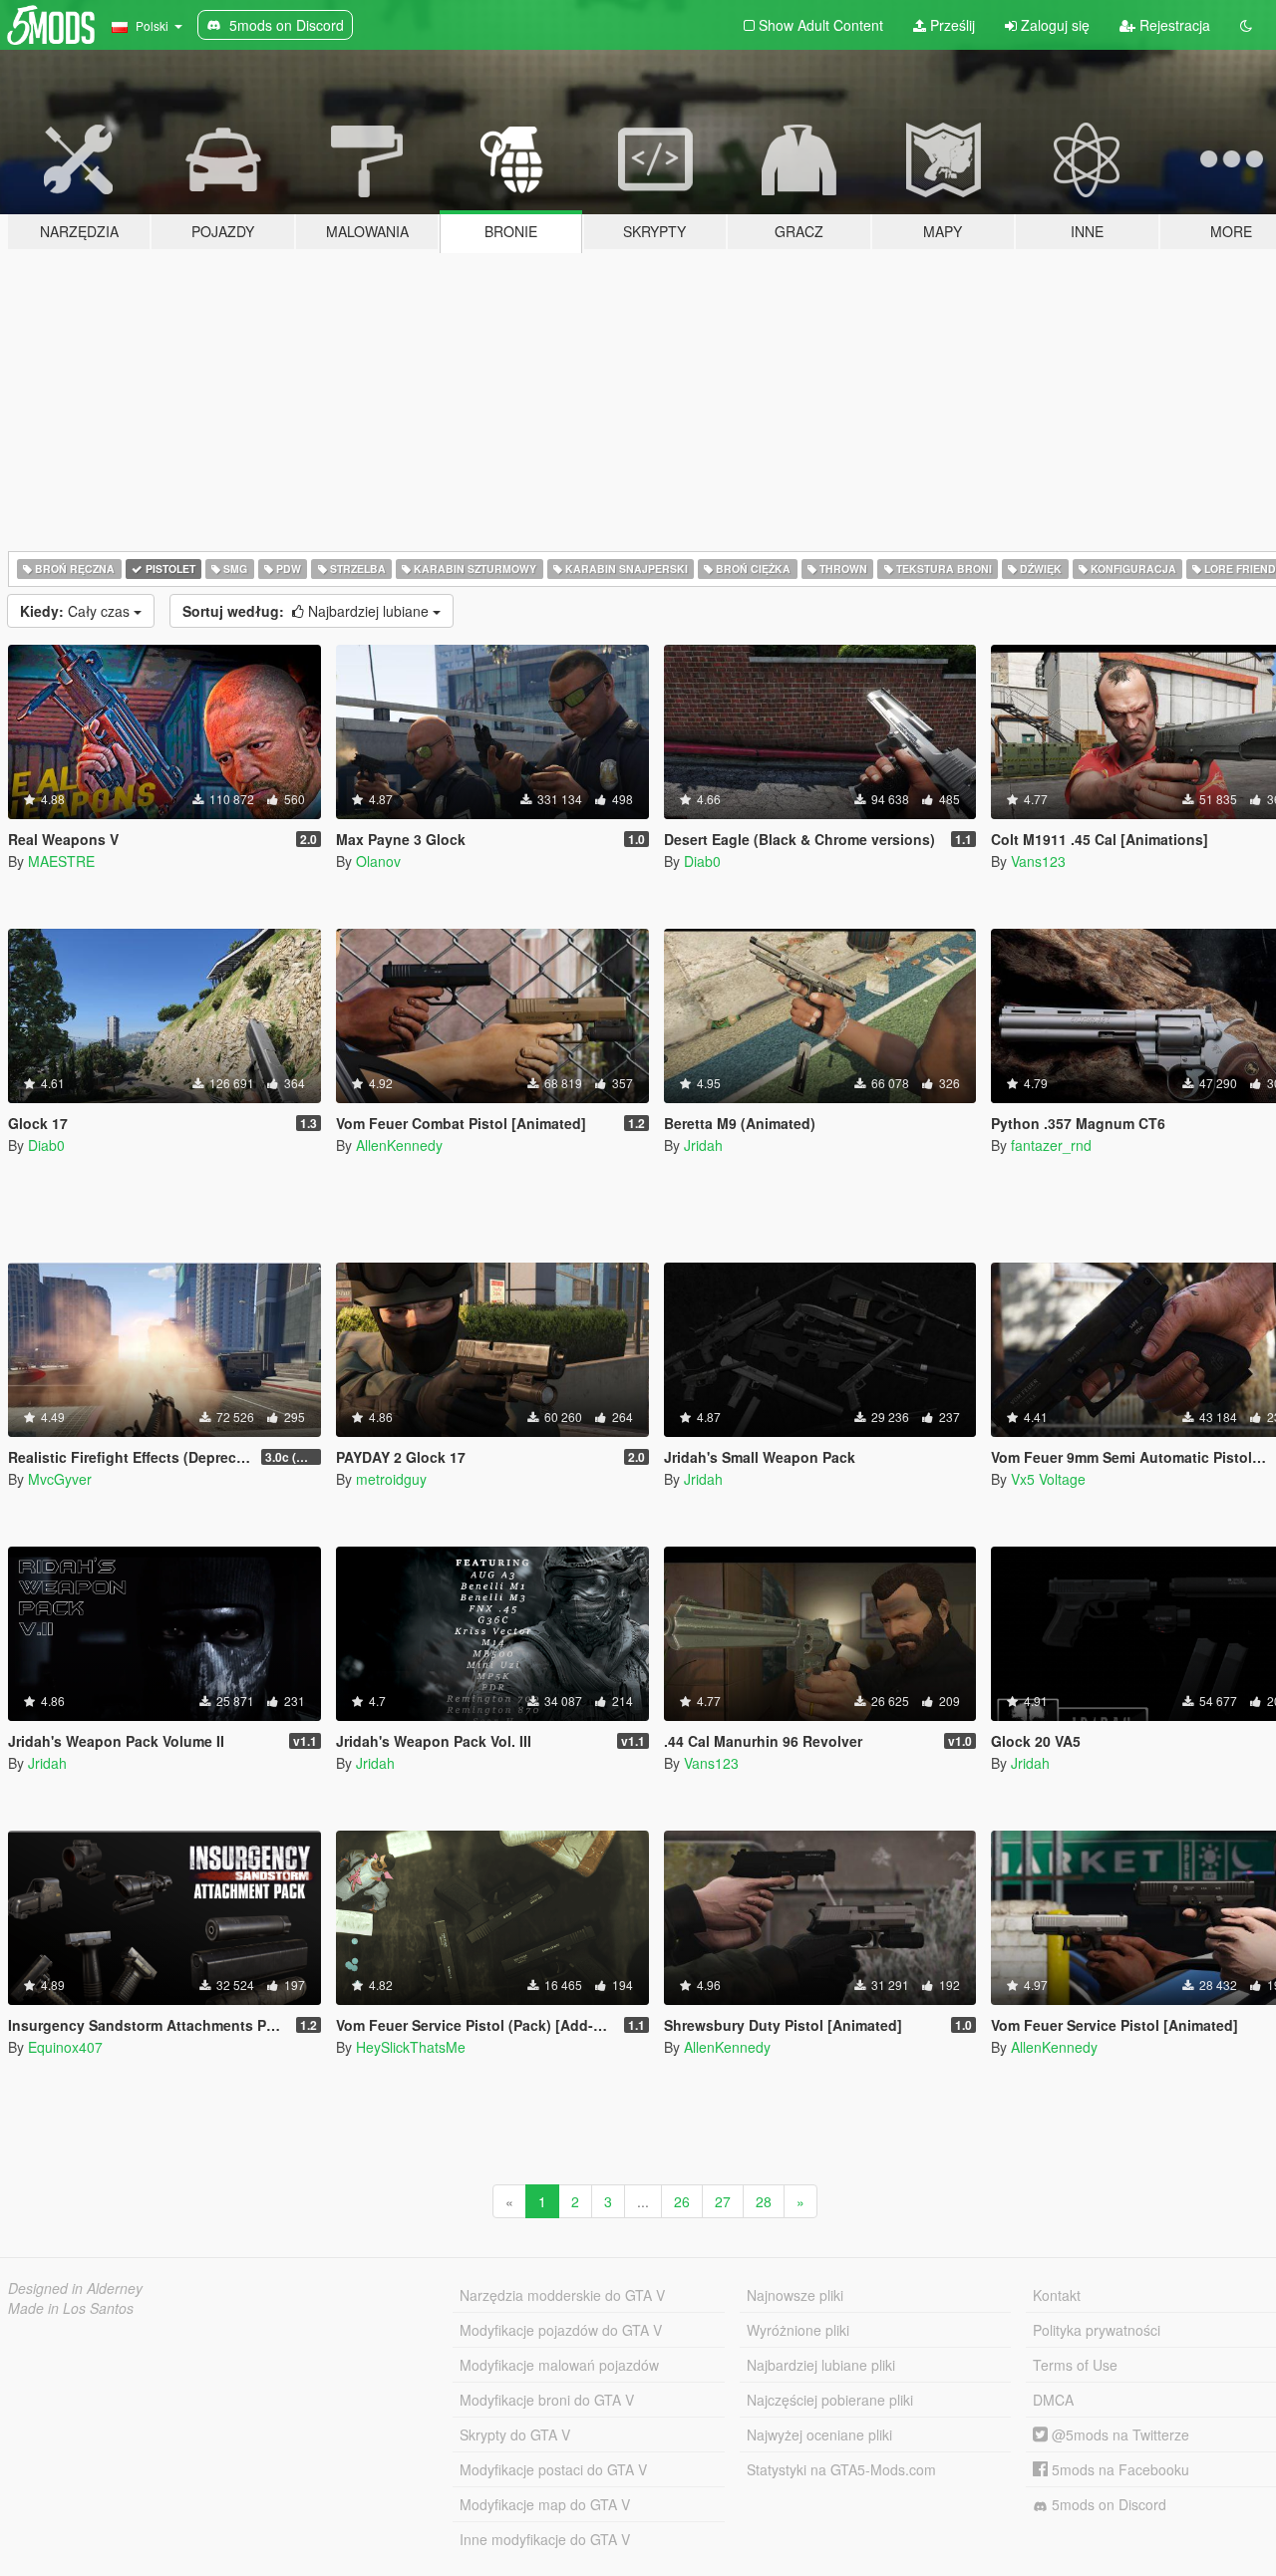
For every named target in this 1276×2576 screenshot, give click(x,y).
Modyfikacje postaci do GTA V (553, 2469)
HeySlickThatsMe (411, 2047)
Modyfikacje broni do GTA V (547, 2400)
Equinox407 (65, 2047)
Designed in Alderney (75, 2288)
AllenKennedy (399, 1145)
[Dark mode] (1246, 25)
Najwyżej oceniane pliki (819, 2434)
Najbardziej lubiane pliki (821, 2365)
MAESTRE (61, 861)
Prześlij (951, 25)
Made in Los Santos (71, 2308)
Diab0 (702, 861)
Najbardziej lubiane (308, 611)
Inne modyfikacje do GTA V (545, 2539)
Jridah (703, 1145)
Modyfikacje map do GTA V (545, 2504)
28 (764, 2201)
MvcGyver (60, 1479)
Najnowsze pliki (795, 2295)
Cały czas (77, 611)
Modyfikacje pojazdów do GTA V (561, 2330)
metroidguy (391, 1479)
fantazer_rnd (1051, 1145)
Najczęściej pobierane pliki (830, 2400)
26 (682, 2201)
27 (723, 2201)
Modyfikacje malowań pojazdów (559, 2365)
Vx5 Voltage (1048, 1479)
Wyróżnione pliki (798, 2330)
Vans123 (1038, 861)
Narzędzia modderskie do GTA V (562, 2295)
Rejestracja (1173, 25)
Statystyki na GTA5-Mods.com (841, 2469)
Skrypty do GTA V (515, 2434)
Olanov (378, 861)
